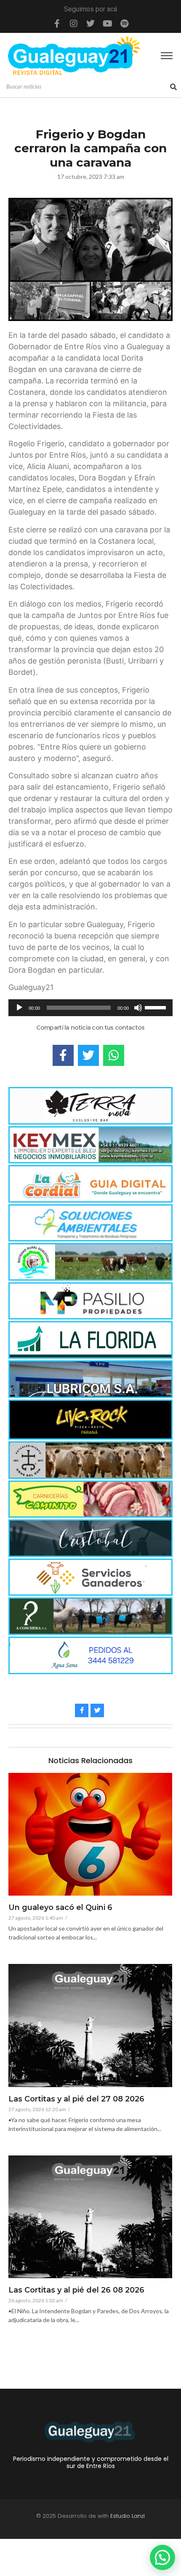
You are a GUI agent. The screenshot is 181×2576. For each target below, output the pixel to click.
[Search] (173, 87)
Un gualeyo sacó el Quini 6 (60, 1908)
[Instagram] (74, 24)
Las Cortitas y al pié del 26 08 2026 (76, 2290)
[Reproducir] (19, 1008)
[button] (162, 2557)
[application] (90, 1008)
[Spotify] (124, 24)
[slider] (157, 1007)
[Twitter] (90, 24)
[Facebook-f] (57, 24)
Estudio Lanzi (128, 2516)
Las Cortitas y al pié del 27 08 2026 (76, 2099)
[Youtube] (107, 24)
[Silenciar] (138, 1008)
